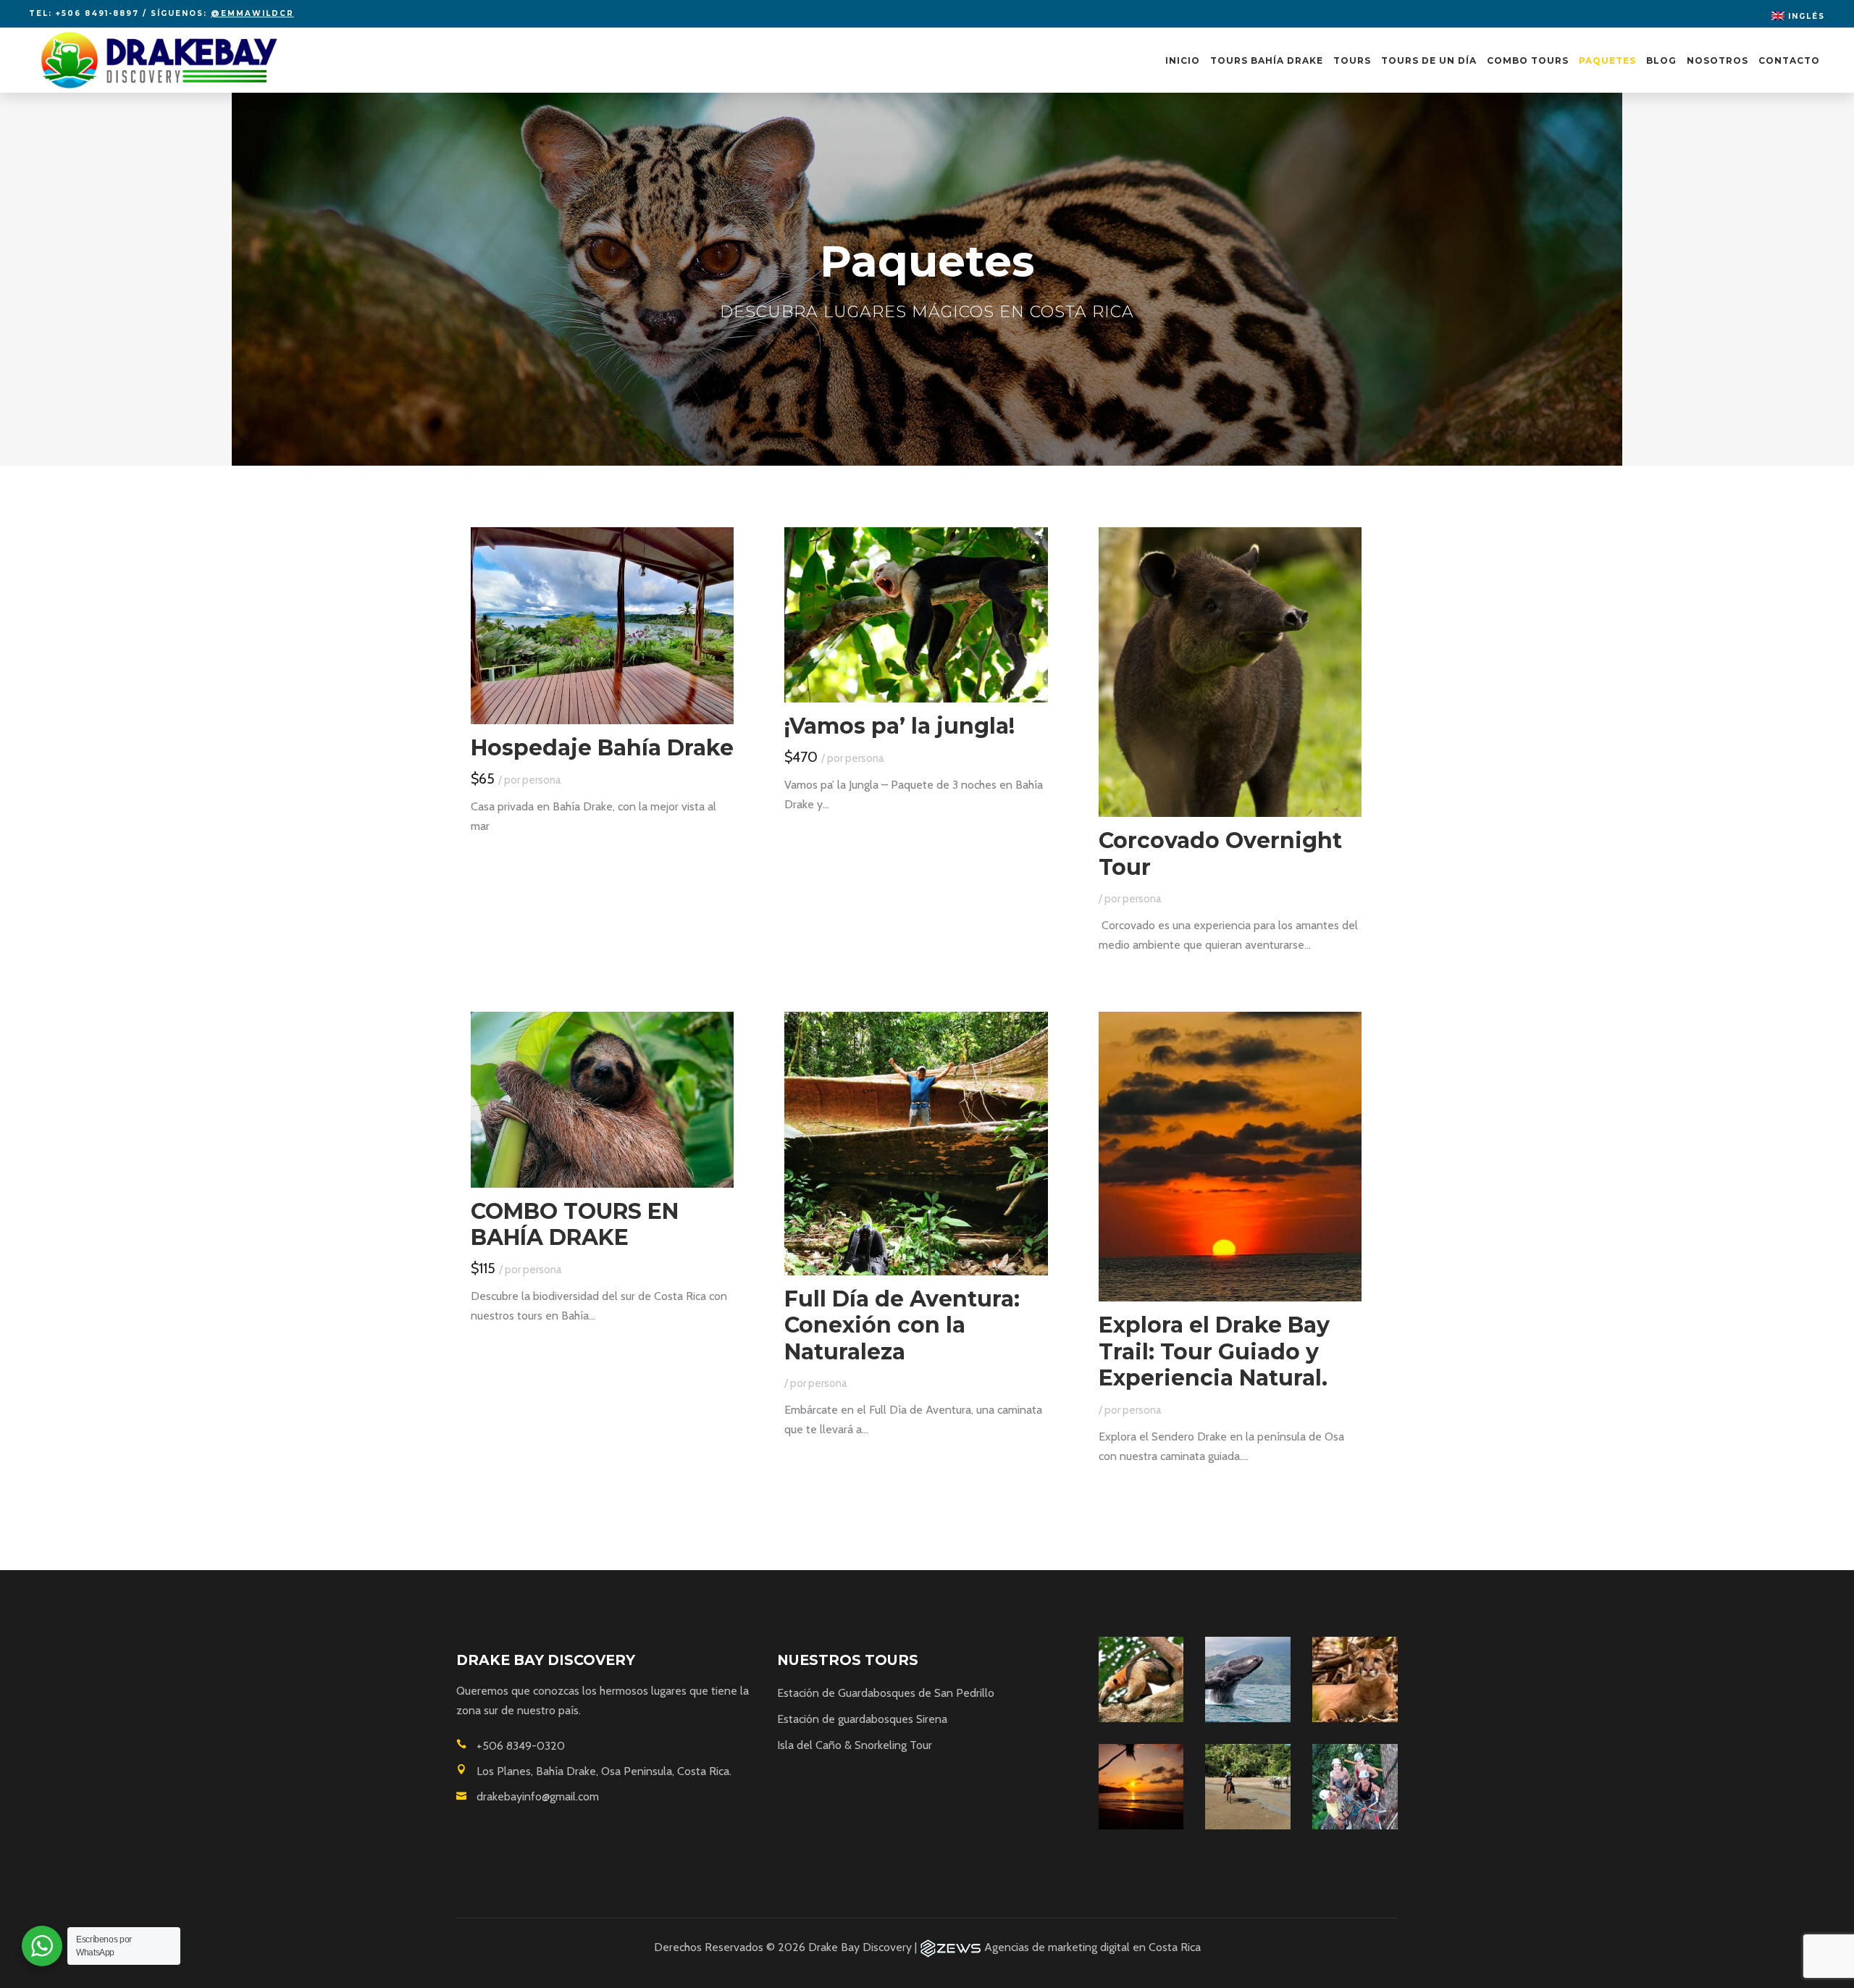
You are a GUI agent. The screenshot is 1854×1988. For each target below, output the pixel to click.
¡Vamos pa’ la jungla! (899, 726)
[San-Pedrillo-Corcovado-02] (1141, 1679)
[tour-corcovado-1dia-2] (1355, 1679)
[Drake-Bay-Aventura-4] (1248, 1679)
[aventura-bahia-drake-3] (1141, 1787)
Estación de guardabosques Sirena (862, 1719)
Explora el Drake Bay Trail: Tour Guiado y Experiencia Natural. (1214, 1351)
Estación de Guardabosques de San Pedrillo (886, 1693)
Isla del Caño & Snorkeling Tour (855, 1745)
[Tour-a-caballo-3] (1248, 1787)
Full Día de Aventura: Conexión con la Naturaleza (902, 1325)
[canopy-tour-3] (1355, 1787)
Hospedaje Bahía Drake (602, 748)
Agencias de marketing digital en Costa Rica (1092, 1947)
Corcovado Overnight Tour (1220, 854)
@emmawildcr (252, 13)
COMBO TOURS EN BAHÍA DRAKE (575, 1225)
